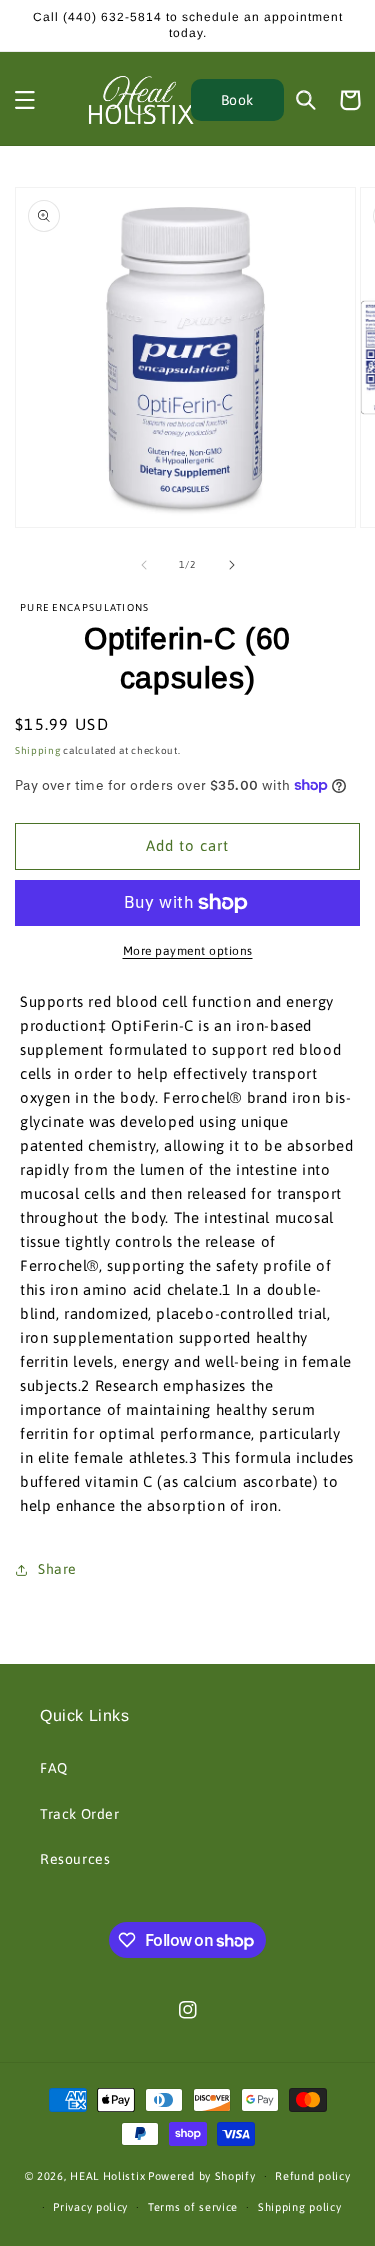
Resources (75, 1859)
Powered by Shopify (202, 2176)
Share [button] (57, 1569)
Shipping (38, 750)
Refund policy (312, 2176)
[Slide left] (144, 565)
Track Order (80, 1814)
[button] (25, 100)
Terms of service (193, 2207)
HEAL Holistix (107, 2176)
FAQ (54, 1768)
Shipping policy (300, 2207)
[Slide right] (232, 565)
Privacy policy (90, 2207)
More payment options (188, 951)
